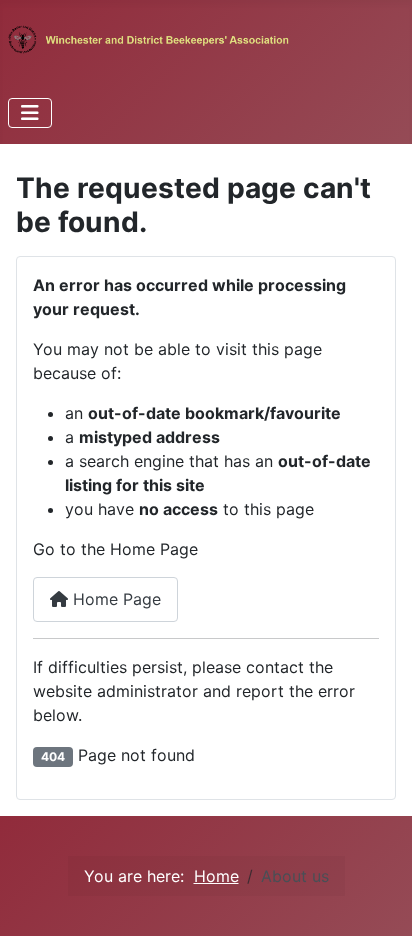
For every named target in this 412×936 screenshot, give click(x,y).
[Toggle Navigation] (30, 113)
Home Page (114, 599)
